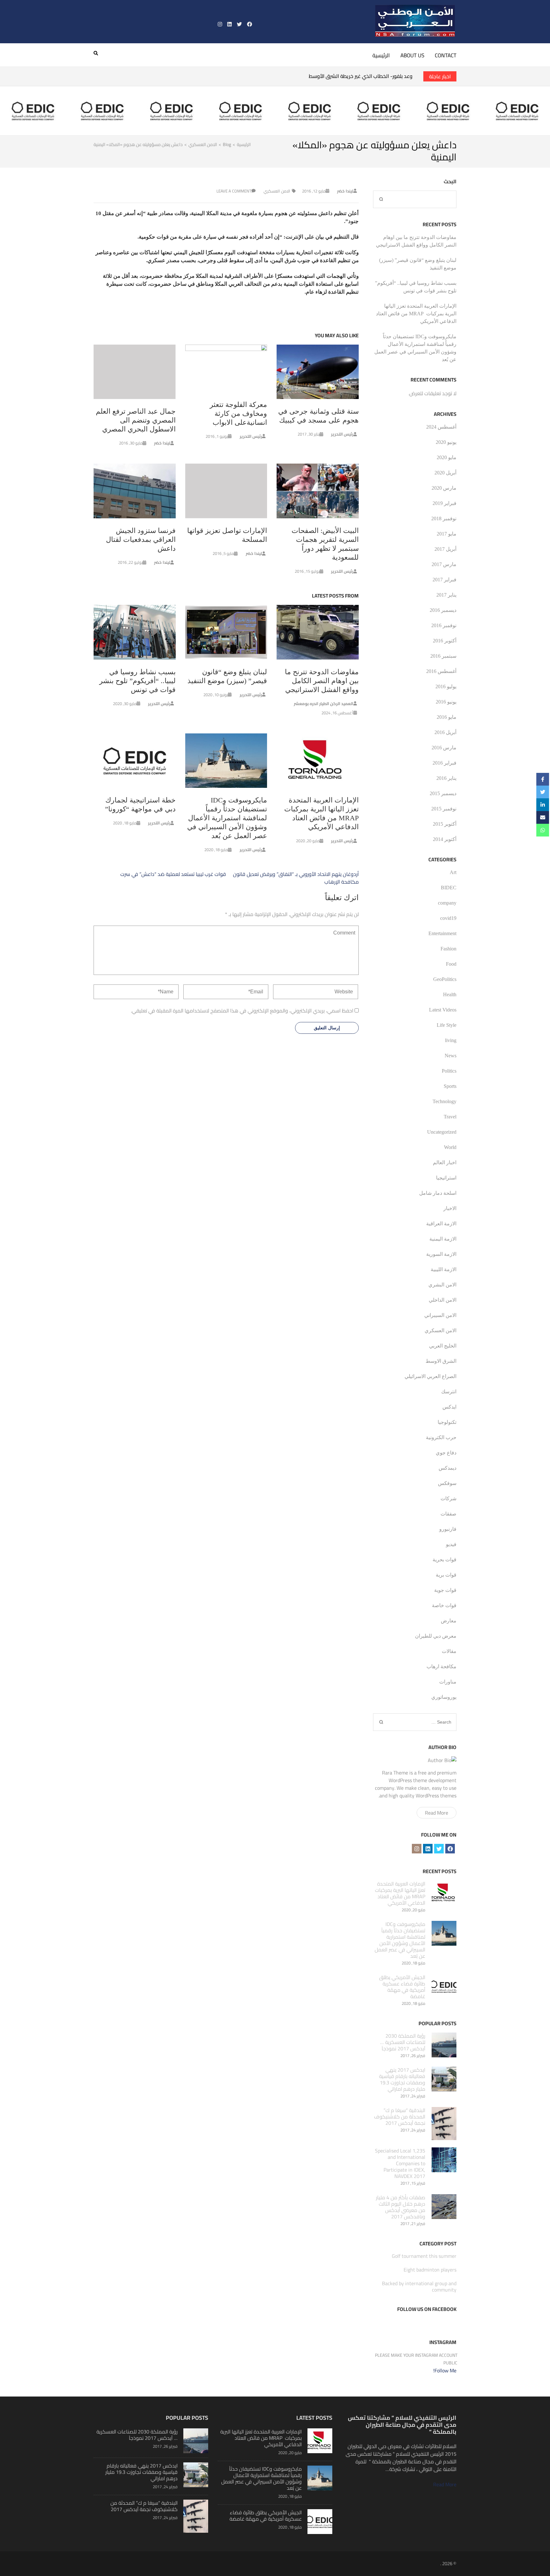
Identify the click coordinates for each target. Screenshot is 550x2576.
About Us (412, 55)
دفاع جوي (446, 1453)
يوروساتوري (444, 1697)
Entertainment (442, 933)
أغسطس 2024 (441, 427)
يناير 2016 (446, 778)
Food (451, 964)
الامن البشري (442, 1285)
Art (453, 872)
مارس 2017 (444, 564)
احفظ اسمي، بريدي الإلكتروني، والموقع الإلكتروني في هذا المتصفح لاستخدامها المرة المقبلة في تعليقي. (242, 1011)
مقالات (449, 1651)
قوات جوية (445, 1590)
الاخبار (450, 1208)
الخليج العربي (443, 1346)
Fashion (448, 949)
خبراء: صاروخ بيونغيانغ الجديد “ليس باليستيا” (367, 76)
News (451, 1056)
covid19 (448, 918)
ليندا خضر (345, 191)
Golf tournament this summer (424, 2256)
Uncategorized (442, 1132)
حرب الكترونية (441, 1437)
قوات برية (446, 1575)
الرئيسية (381, 55)
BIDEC (449, 888)
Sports (450, 1086)
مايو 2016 (447, 717)
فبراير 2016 (444, 763)
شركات (448, 1498)
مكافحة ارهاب (441, 1666)
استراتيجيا (446, 1178)
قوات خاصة (444, 1605)
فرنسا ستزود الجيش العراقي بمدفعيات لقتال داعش (141, 539)
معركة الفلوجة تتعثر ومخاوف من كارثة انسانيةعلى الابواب (238, 413)
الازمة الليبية (444, 1269)
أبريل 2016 (445, 732)
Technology (444, 1101)
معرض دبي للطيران (436, 1636)
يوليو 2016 (446, 686)
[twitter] (239, 24)
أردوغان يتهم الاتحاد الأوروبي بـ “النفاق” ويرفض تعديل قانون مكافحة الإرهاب (296, 878)
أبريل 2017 (445, 549)
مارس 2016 (444, 748)
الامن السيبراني (440, 1315)
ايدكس (449, 1407)
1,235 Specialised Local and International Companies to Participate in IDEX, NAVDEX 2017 (400, 2163)
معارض (449, 1621)
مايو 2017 (447, 534)
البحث (450, 181)
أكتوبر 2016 (445, 641)
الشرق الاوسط (441, 1361)
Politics (449, 1071)
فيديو (451, 1544)
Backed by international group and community (419, 2286)
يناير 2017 (446, 595)
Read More (437, 1813)
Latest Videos (443, 1010)
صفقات (448, 1514)
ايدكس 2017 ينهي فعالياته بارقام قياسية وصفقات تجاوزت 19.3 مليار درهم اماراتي (402, 2079)
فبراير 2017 (444, 580)
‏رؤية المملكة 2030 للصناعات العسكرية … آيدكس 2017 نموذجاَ (403, 2042)
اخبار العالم (445, 1162)
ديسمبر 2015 (443, 793)
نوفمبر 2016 (444, 625)
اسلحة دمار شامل (438, 1193)
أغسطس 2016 (441, 671)
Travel (450, 1117)
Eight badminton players (430, 2270)
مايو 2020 (447, 457)
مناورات (448, 1682)
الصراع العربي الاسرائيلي (430, 1376)
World (450, 1147)
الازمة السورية (441, 1254)
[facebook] (250, 24)
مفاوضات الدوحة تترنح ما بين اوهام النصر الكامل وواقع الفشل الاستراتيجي (322, 681)
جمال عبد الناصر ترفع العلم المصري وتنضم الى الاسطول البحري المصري (136, 420)
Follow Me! (445, 2370)
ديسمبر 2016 (443, 610)
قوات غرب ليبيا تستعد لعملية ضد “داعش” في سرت (173, 874)
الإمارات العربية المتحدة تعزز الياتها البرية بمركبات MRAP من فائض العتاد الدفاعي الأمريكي (416, 314)
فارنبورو (448, 1529)
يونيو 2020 (446, 442)
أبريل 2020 (445, 473)
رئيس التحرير (342, 434)
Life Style (447, 1025)
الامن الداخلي (443, 1300)
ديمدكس (448, 1468)
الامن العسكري (277, 191)
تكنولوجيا (447, 1422)
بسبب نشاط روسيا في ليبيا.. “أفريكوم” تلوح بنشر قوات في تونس (137, 681)
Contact (446, 55)
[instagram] (220, 24)
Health (450, 994)
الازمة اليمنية (443, 1239)
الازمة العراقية (441, 1224)
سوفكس (447, 1483)
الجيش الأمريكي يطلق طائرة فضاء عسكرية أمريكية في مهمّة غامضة (402, 1987)
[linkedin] (229, 24)
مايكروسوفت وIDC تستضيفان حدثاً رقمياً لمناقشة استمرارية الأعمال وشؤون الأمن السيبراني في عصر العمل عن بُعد (227, 818)
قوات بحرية (444, 1560)
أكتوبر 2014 (445, 839)
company (447, 903)
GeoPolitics (445, 979)
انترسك (449, 1392)
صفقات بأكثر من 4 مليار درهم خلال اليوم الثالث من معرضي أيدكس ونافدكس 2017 (401, 2207)
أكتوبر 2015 (445, 824)
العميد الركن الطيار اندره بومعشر (324, 703)
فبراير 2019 (444, 503)
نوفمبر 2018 (444, 518)
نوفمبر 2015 (444, 809)
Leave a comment (234, 191)
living (451, 1040)
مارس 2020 (444, 488)
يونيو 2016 (446, 702)
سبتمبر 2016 (443, 656)
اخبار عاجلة (440, 76)
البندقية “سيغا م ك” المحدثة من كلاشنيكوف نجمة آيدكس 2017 (400, 2117)
